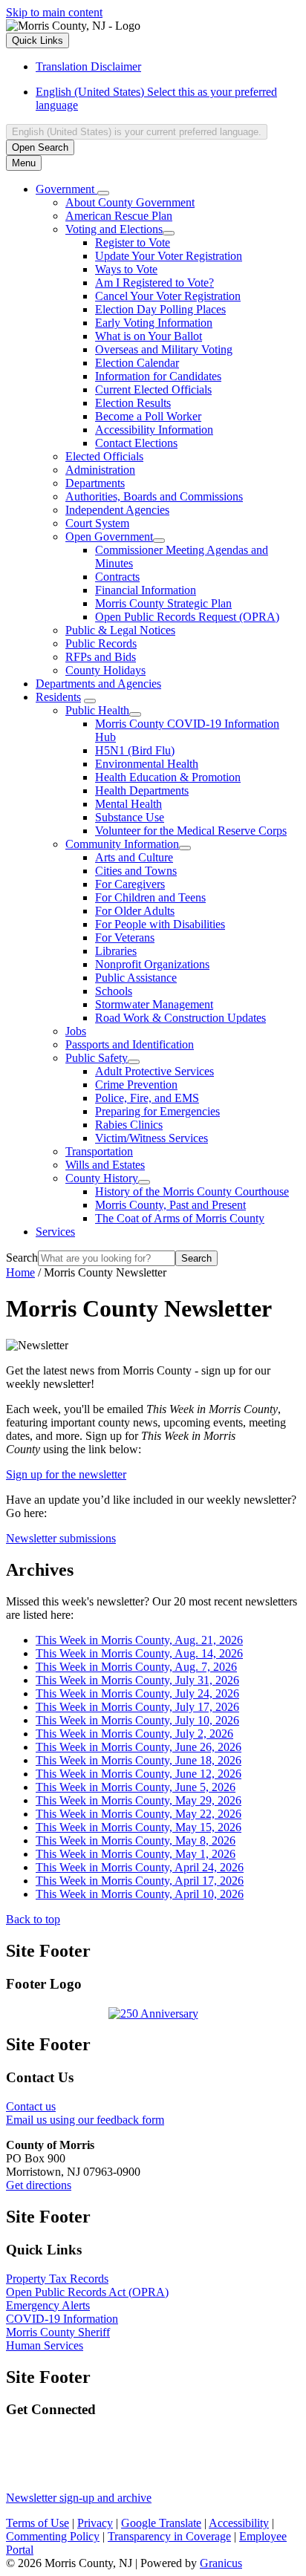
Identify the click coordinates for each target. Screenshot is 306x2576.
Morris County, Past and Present (170, 1205)
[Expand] (103, 193)
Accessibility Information (154, 430)
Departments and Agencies (98, 684)
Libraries (116, 951)
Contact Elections (136, 443)
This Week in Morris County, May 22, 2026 (139, 1814)
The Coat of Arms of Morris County (180, 1218)
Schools (114, 991)
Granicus (221, 2563)
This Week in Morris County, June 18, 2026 (139, 1760)
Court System (97, 523)
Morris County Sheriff (58, 2332)
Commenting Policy (53, 2536)
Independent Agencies (117, 510)
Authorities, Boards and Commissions (154, 496)
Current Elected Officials (153, 389)
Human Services (45, 2345)
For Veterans (125, 938)
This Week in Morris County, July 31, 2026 (137, 1680)
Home (20, 1272)
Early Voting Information (154, 323)
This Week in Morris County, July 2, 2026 (134, 1734)
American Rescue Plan (119, 216)
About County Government (130, 202)
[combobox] (137, 132)
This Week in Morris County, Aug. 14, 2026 (139, 1653)
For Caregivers (130, 884)
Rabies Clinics (129, 1125)
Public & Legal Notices (120, 630)
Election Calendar (137, 363)
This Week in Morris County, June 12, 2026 (139, 1774)
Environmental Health (147, 764)
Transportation (99, 1151)
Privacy (95, 2523)
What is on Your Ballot (149, 336)
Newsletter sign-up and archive (79, 2498)
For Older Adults (135, 911)
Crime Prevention (136, 1085)
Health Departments (142, 790)
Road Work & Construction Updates (180, 1018)
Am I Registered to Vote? (154, 283)
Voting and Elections (114, 229)
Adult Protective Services (154, 1071)
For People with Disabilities (160, 924)
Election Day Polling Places (160, 309)
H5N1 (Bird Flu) (135, 750)
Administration (100, 470)
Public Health (97, 710)
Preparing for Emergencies (157, 1111)
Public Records (101, 643)
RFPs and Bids (101, 657)
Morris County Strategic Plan (163, 603)
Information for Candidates (158, 376)
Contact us (31, 2106)
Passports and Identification (130, 1044)
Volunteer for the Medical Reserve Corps (191, 831)
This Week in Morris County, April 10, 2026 (140, 1894)
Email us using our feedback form (85, 2120)
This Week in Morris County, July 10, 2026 (137, 1720)
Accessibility (239, 2523)
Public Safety (97, 1058)
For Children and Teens (150, 897)
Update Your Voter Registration (169, 256)
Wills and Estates (105, 1165)
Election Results (133, 403)
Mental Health (128, 804)
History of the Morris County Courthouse (192, 1191)
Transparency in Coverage (169, 2536)
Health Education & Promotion (168, 777)
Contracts (117, 577)
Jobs (76, 1031)
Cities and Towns (136, 871)
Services (55, 1232)
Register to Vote (133, 242)
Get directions (39, 2185)
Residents (58, 697)
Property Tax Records (57, 2279)
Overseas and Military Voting (164, 349)
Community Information (122, 844)
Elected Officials (104, 456)
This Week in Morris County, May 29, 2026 (139, 1800)
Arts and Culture (134, 857)
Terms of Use (38, 2523)
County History (102, 1178)
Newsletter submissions (61, 1538)
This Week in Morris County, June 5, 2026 (136, 1787)
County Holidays (105, 670)
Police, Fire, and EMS (147, 1098)
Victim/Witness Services (152, 1138)
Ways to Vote (126, 269)
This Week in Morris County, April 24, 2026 (140, 1867)
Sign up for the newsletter (66, 1474)
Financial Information (146, 590)
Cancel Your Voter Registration (168, 296)
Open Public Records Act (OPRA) (87, 2292)
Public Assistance (136, 978)
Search (22, 1258)
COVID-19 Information (62, 2319)
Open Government (109, 537)
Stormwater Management (154, 1004)
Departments (95, 483)
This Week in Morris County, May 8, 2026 (136, 1840)
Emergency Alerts (48, 2305)
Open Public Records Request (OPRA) (187, 617)
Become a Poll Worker (148, 416)
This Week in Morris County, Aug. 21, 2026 (139, 1640)
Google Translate (161, 2523)
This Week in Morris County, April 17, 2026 (140, 1881)
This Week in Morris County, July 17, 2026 (137, 1707)
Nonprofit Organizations (152, 964)
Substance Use (130, 817)
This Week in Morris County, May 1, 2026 (136, 1854)
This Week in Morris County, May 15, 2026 (139, 1827)
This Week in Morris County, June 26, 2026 (139, 1747)
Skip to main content (54, 12)
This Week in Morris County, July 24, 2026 (137, 1693)
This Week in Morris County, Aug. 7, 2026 (136, 1667)
